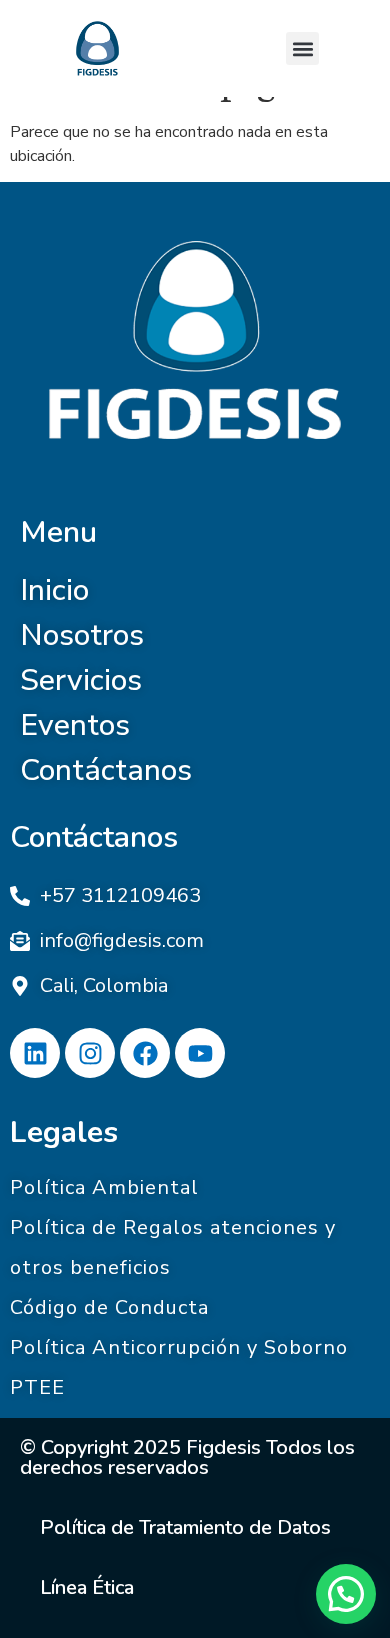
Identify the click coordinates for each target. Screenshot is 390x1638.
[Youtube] (200, 1053)
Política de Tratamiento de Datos (185, 1527)
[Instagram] (90, 1053)
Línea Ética (87, 1587)
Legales (64, 1132)
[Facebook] (145, 1053)
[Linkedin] (35, 1053)
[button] (302, 48)
